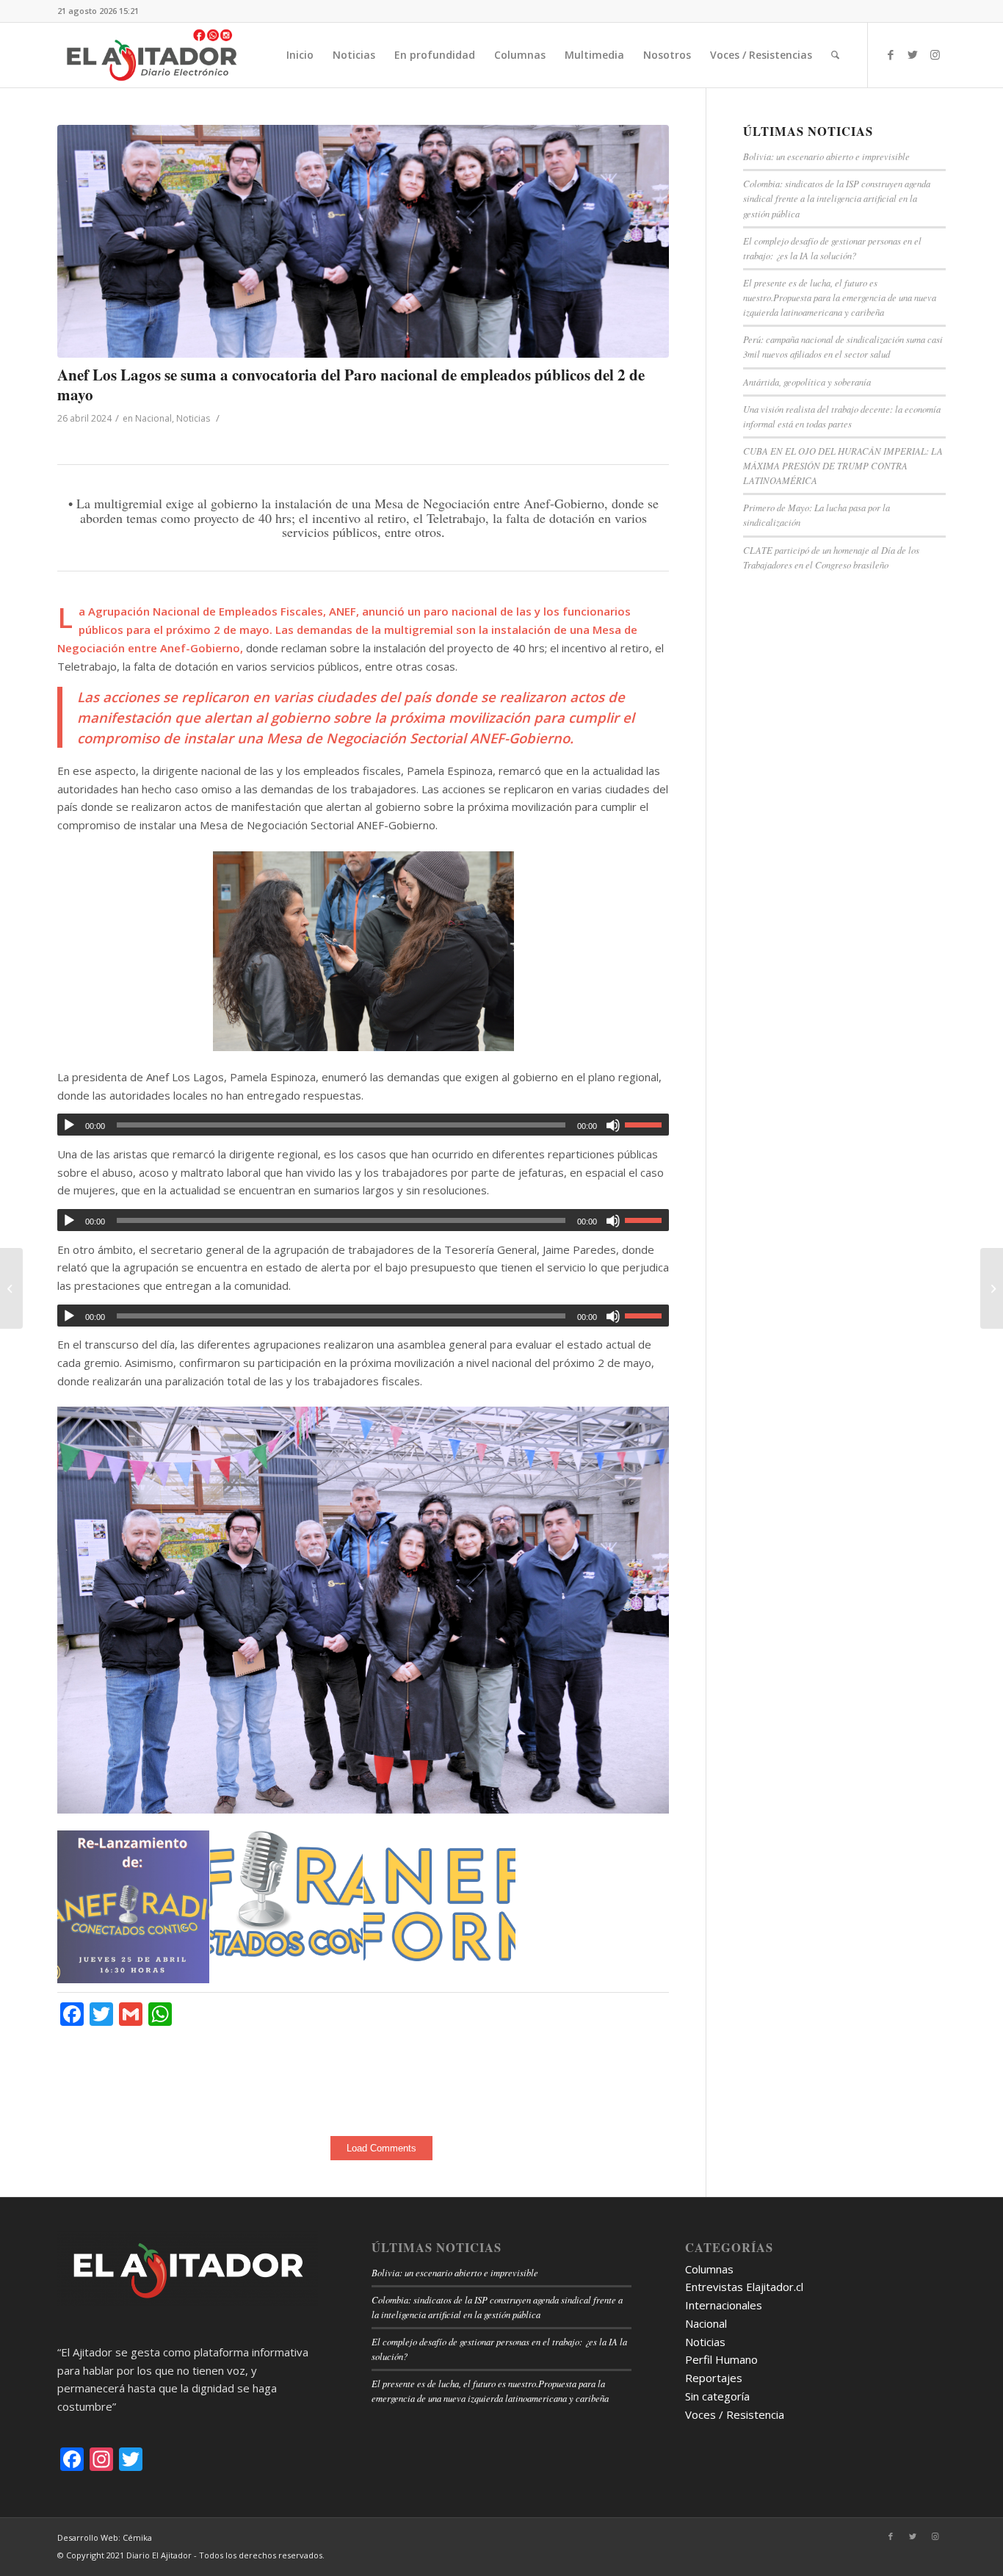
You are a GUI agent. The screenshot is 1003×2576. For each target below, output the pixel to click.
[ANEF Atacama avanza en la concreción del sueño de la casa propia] (11, 1288)
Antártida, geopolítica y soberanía (807, 382)
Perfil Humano (721, 2359)
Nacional (153, 418)
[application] (363, 1125)
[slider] (647, 1125)
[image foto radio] (134, 1907)
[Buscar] (835, 55)
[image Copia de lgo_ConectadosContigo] (286, 1894)
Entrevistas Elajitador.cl (744, 2287)
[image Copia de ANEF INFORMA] (440, 1896)
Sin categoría (717, 2396)
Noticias (193, 418)
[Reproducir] (69, 1125)
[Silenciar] (613, 1125)
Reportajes (714, 2378)
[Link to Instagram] (935, 54)
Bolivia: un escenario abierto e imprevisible (826, 156)
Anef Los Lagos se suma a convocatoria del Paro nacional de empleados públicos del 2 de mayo (351, 385)
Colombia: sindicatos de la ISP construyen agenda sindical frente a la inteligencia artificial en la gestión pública (837, 198)
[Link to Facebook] (891, 54)
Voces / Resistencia (735, 2414)
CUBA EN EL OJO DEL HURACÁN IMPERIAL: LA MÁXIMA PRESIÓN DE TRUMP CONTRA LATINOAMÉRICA (843, 465)
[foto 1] (363, 241)
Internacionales (724, 2305)
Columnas (709, 2269)
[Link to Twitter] (913, 54)
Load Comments (381, 2148)
